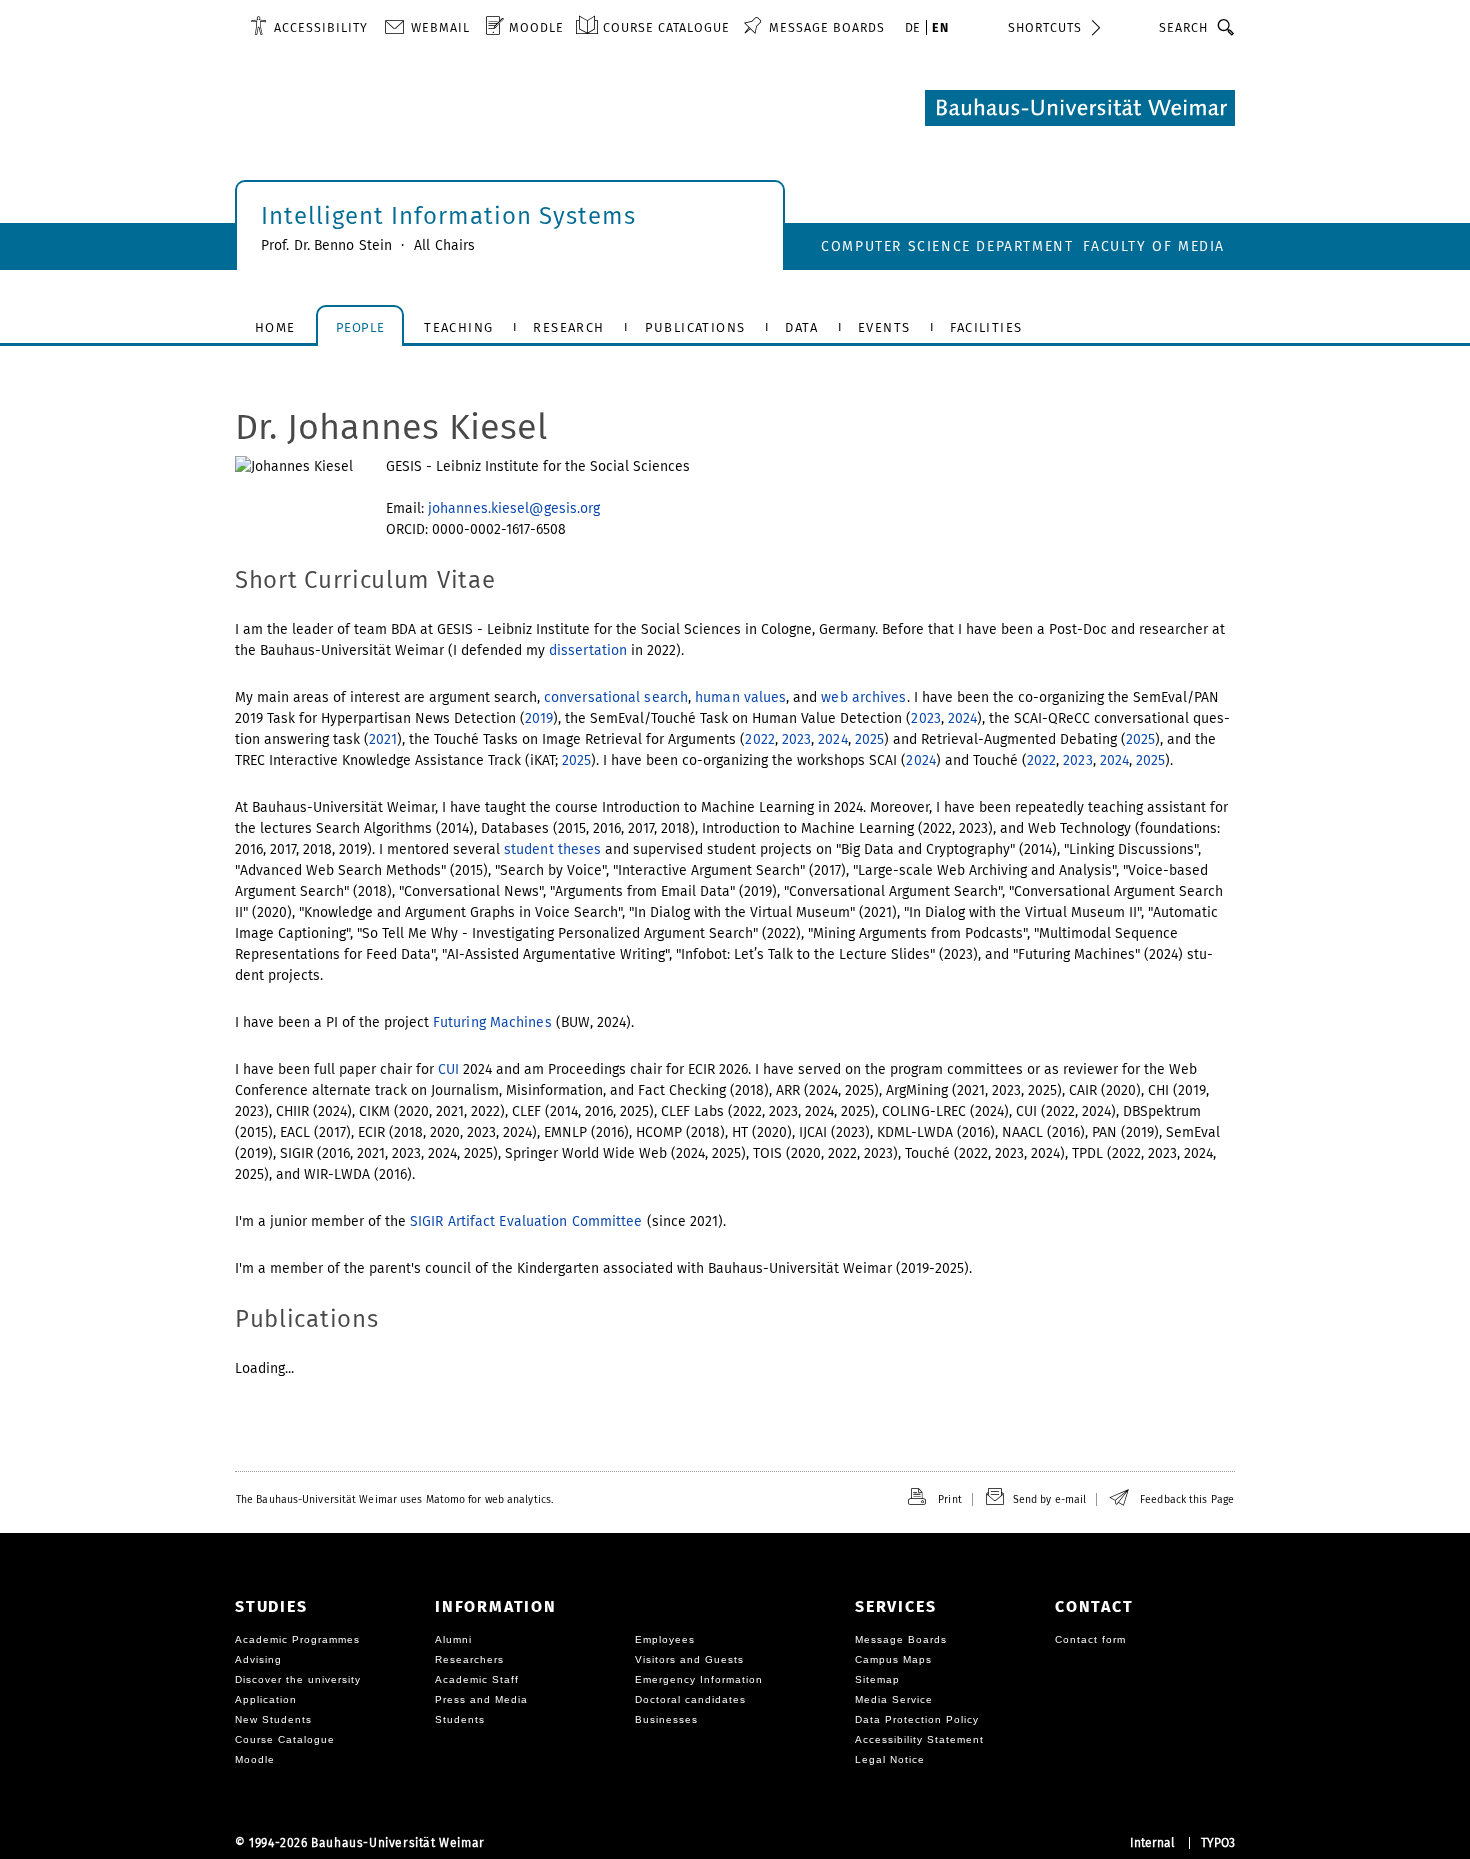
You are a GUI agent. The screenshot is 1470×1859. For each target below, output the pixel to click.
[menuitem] (309, 27)
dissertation (588, 650)
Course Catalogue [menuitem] (666, 27)
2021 (383, 739)
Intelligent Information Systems (448, 216)
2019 (539, 718)
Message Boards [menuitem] (827, 27)
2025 (869, 739)
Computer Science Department (947, 246)
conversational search (616, 697)
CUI (448, 1069)
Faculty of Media (1154, 246)
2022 (759, 739)
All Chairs (444, 245)
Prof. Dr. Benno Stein (326, 245)
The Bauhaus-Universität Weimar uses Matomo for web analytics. (394, 1499)
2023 (925, 718)
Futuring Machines (492, 1022)
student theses (552, 849)
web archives (863, 697)
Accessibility (321, 27)
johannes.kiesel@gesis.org (514, 508)
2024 (962, 718)
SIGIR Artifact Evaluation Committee (526, 1221)
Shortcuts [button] (1045, 27)
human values (740, 697)
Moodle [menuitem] (536, 27)
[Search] (1226, 27)
